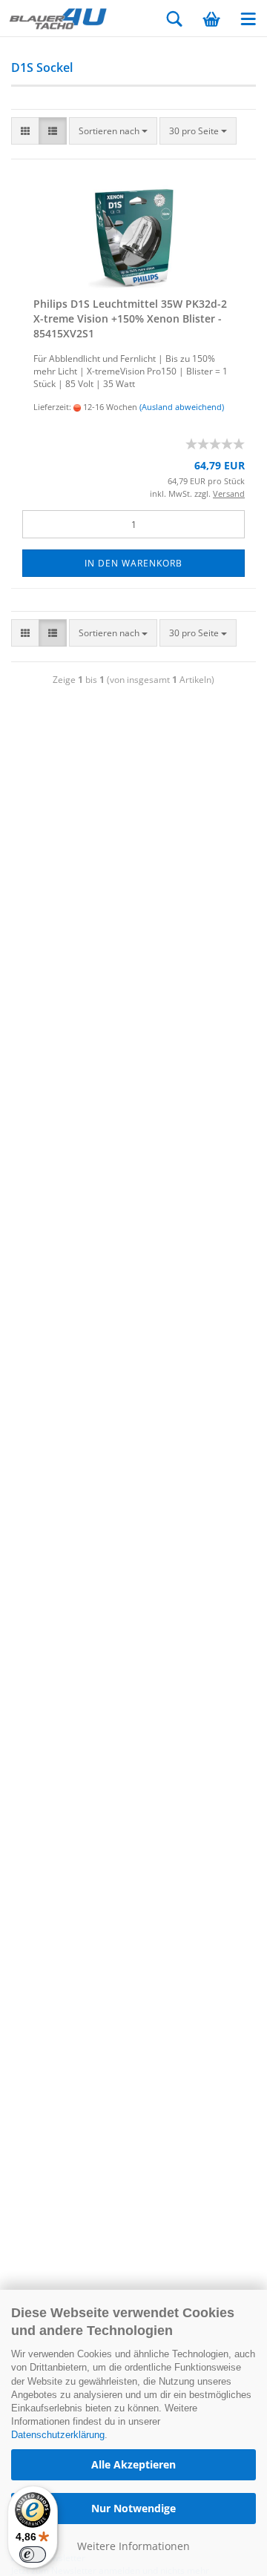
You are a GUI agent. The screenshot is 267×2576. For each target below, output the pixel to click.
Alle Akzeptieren (133, 2464)
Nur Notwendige (133, 2508)
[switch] (33, 2554)
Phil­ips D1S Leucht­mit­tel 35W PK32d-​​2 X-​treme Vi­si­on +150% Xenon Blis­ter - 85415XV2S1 (130, 318)
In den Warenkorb (133, 563)
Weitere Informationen (133, 2546)
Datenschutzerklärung (58, 2435)
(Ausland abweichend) (182, 407)
